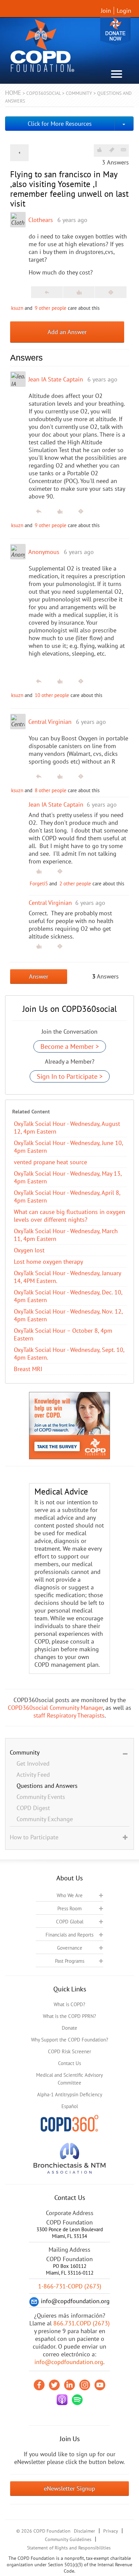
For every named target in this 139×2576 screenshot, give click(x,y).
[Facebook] (39, 2385)
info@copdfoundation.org (69, 2362)
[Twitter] (54, 2385)
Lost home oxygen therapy (48, 1262)
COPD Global (70, 1922)
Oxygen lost (29, 1250)
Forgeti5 (39, 884)
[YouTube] (100, 2385)
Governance (70, 1948)
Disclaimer (85, 2531)
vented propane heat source (50, 1162)
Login (124, 11)
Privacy (111, 2531)
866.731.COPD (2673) (81, 2323)
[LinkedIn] (69, 2385)
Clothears (41, 220)
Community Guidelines (68, 2539)
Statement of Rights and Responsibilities (69, 2548)
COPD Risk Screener (69, 2051)
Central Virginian (50, 722)
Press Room (69, 1908)
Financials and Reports (69, 1935)
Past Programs (70, 1961)
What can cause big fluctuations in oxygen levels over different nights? (69, 1216)
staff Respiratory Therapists (69, 1715)
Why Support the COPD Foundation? (70, 2040)
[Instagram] (85, 2385)
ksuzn (17, 308)
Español (70, 2106)
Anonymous (44, 552)
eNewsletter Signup (69, 2488)
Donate (115, 31)
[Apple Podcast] (62, 2400)
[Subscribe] (123, 150)
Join (106, 11)
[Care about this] (99, 150)
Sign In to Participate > (70, 1076)
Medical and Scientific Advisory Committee (69, 2079)
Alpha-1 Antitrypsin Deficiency (70, 2094)
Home (13, 93)
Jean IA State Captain (56, 379)
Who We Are (70, 1895)
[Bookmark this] (112, 150)
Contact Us (69, 2063)
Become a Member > (70, 1046)
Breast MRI (28, 1369)
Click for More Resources (60, 124)
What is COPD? (69, 2004)
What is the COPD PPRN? (69, 2016)
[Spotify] (77, 2400)
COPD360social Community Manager (55, 1708)
